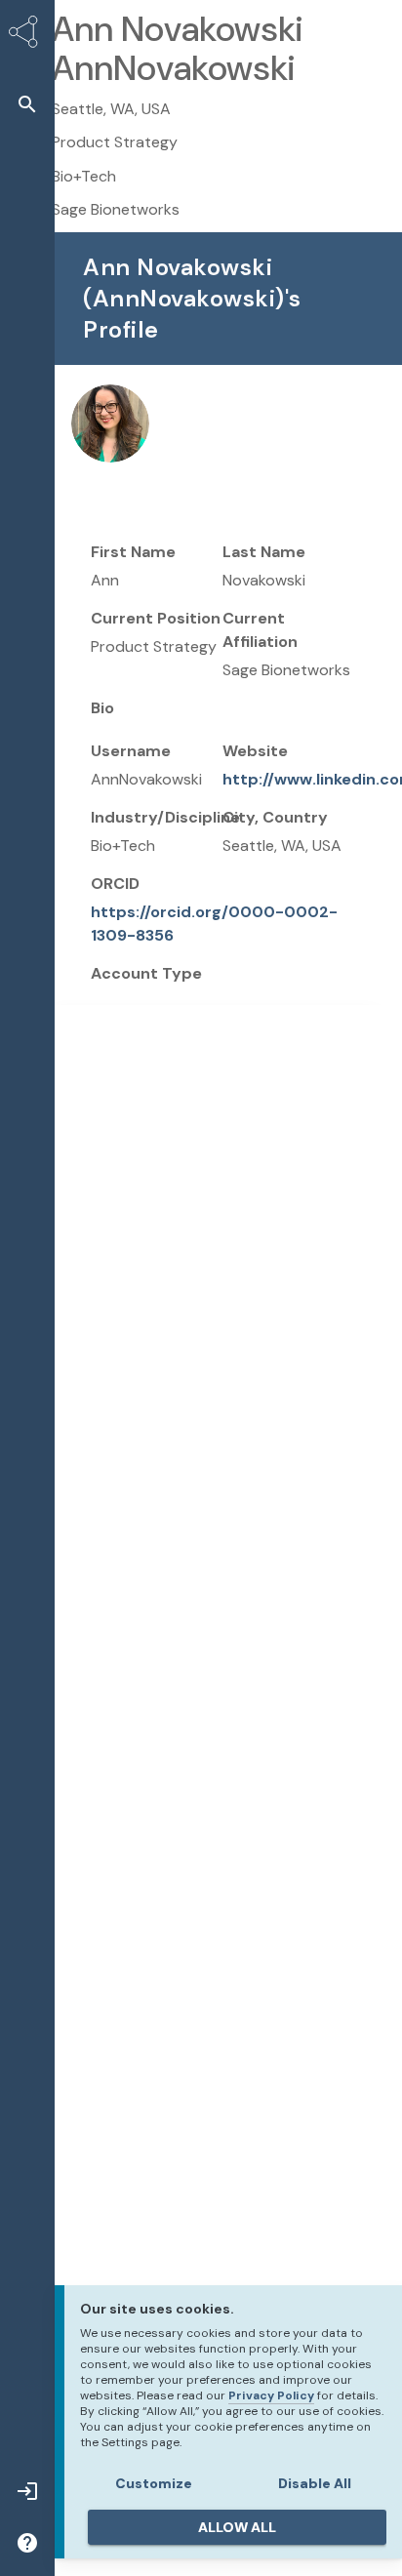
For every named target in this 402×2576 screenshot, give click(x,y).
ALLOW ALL (237, 2527)
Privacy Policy (271, 2395)
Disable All (315, 2483)
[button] (27, 104)
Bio (102, 708)
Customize (154, 2483)
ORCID (115, 884)
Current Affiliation (260, 630)
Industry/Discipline (165, 817)
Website (255, 751)
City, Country (275, 817)
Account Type (146, 973)
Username (131, 751)
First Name (133, 552)
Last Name (264, 552)
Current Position (156, 618)
